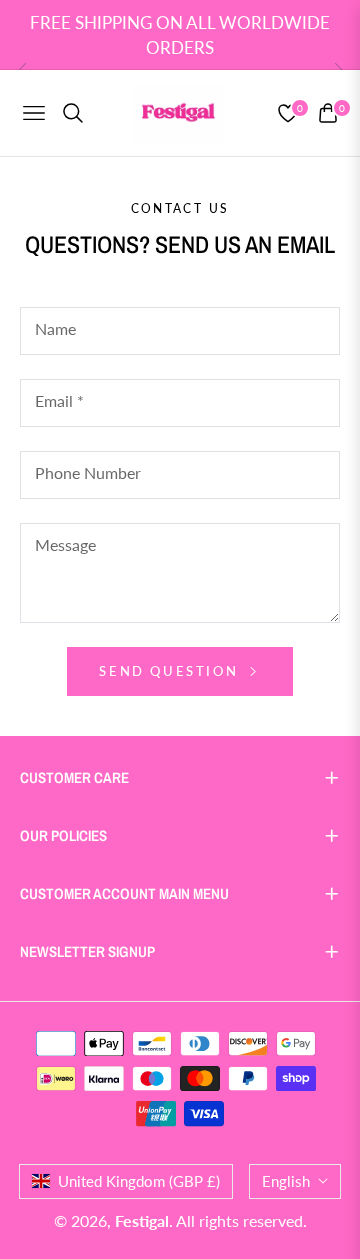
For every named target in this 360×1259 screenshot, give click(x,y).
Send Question (171, 671)
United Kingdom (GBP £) (139, 1181)
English (286, 1181)
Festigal (142, 1220)
